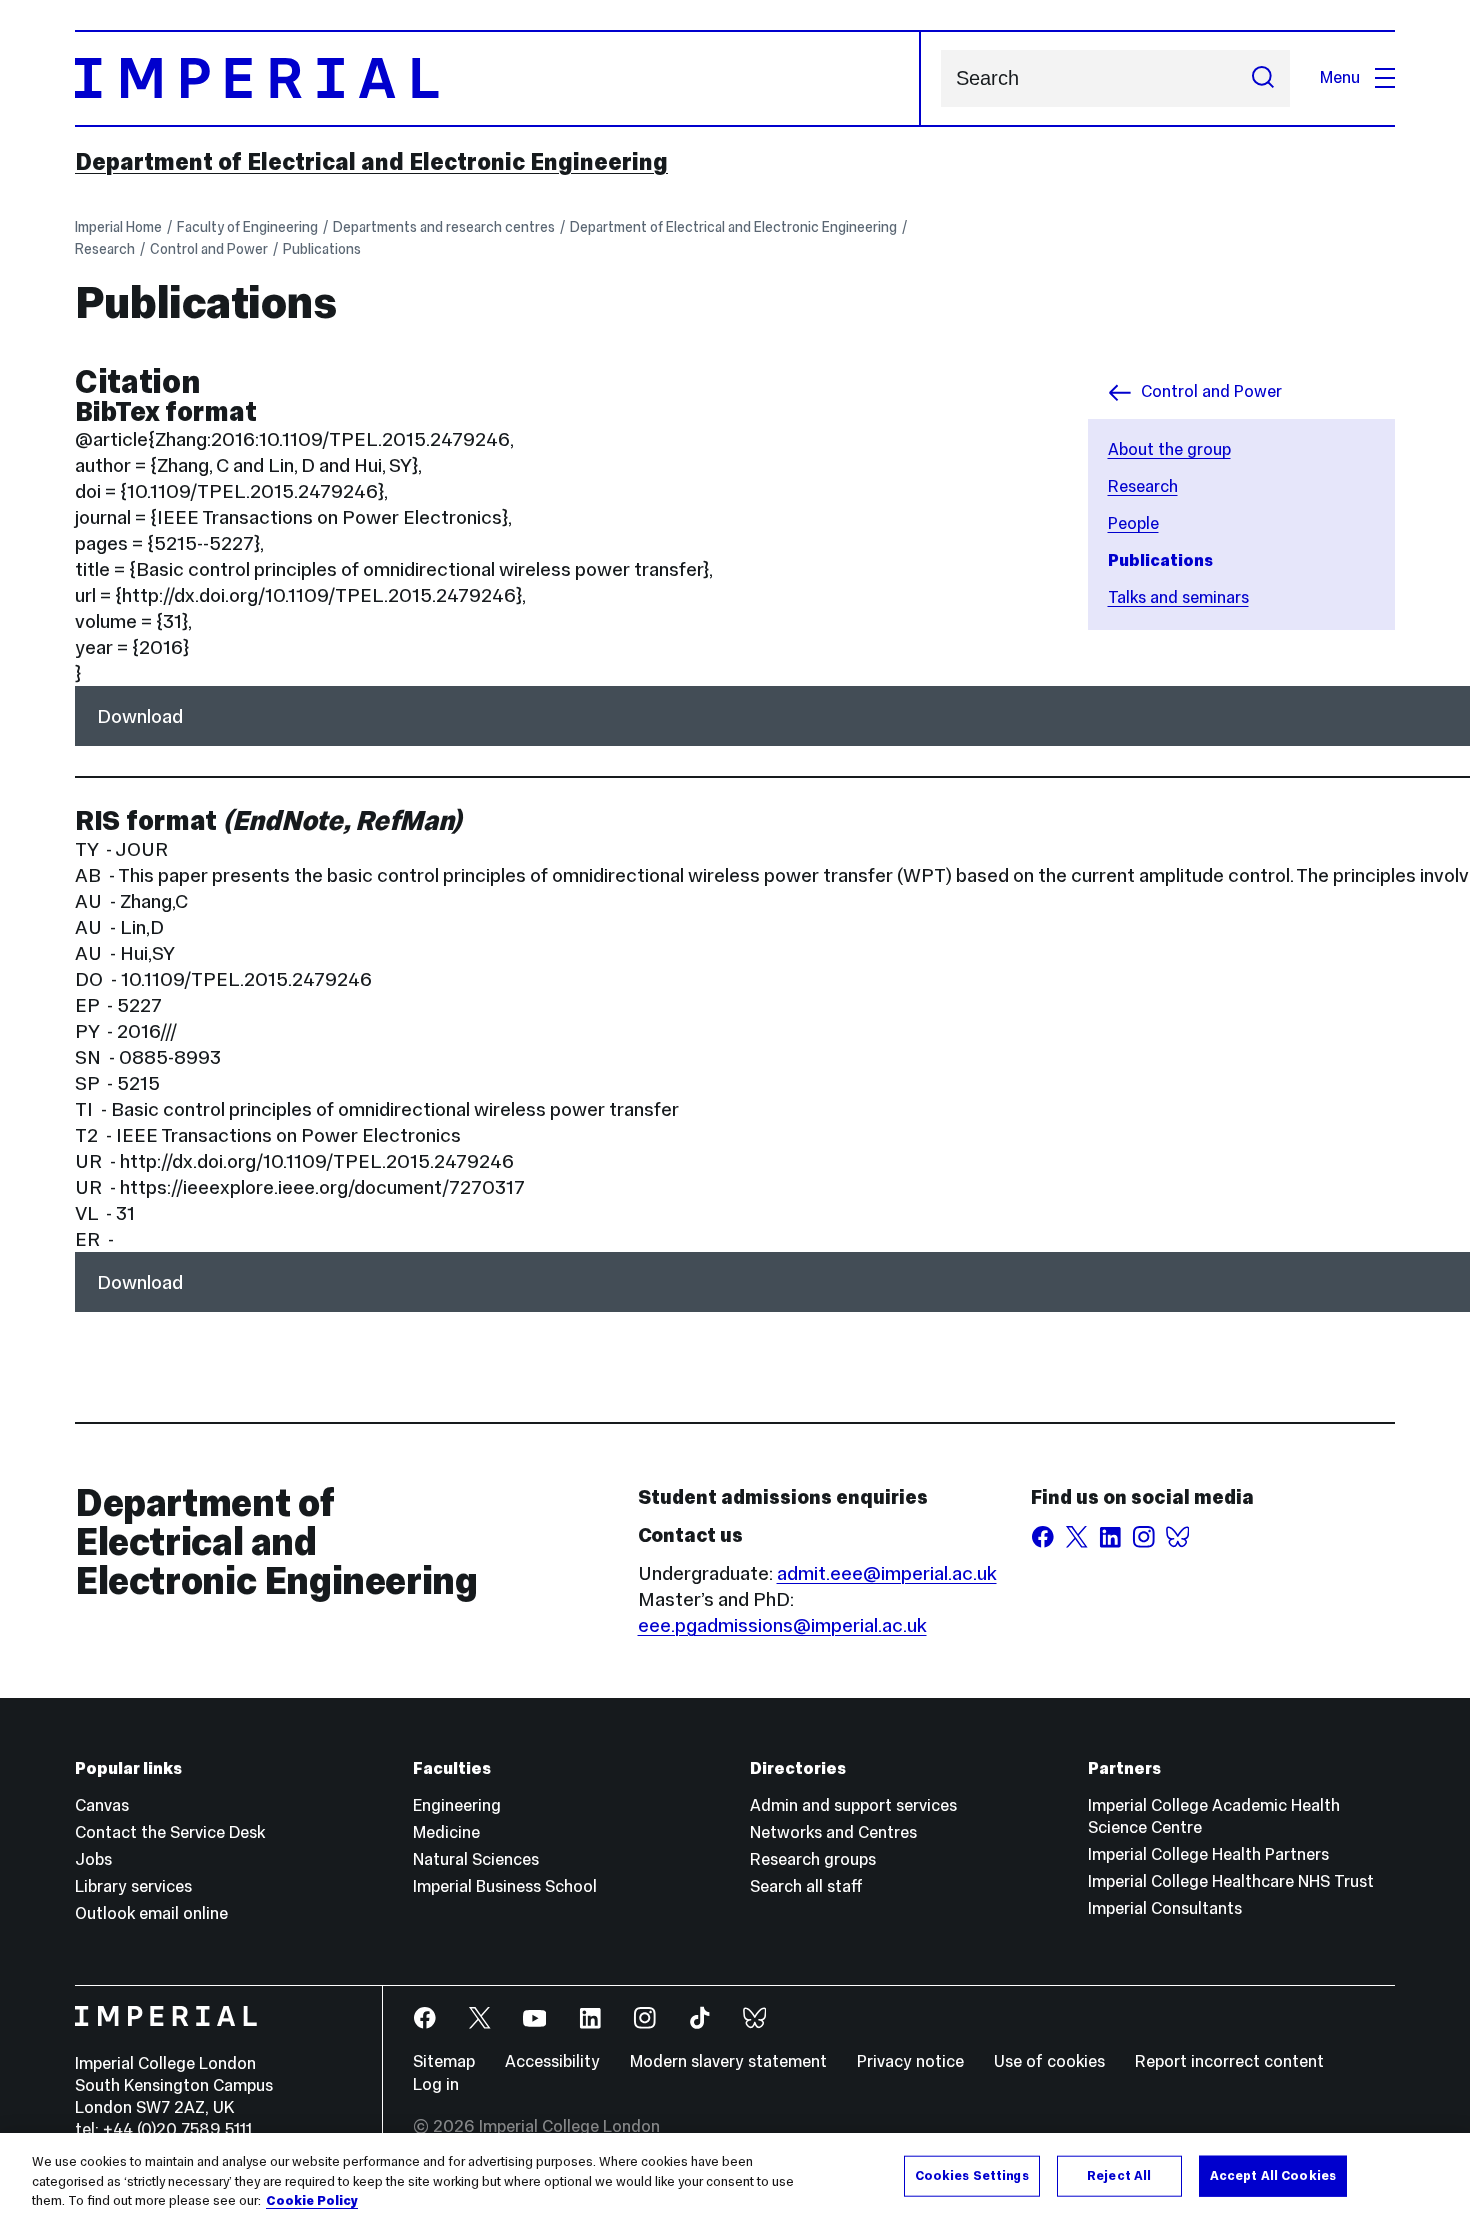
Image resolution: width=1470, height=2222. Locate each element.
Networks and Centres (833, 1832)
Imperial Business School (505, 1886)
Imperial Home (118, 227)
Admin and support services (853, 1805)
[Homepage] (498, 78)
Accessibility (552, 2061)
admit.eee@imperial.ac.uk (887, 1573)
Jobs (93, 1859)
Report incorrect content (1229, 2061)
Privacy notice (910, 2061)
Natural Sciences (476, 1859)
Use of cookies (1049, 2061)
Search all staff (806, 1886)
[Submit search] (1263, 78)
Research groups (813, 1859)
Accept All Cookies (1273, 2175)
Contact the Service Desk (170, 1832)
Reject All (1119, 2175)
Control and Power (209, 249)
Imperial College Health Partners (1208, 1854)
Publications (322, 249)
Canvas (102, 1805)
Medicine (446, 1832)
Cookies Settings (972, 2175)
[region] (735, 2177)
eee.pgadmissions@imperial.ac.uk (782, 1625)
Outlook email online (151, 1913)
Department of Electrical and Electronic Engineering (371, 162)
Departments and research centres (444, 227)
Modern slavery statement (728, 2061)
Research (105, 249)
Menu (1340, 77)
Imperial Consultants (1165, 1908)
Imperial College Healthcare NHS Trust (1231, 1881)
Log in (436, 2084)
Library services (133, 1886)
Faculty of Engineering (247, 227)
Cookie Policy (312, 2201)
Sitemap (444, 2061)
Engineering (457, 1805)
